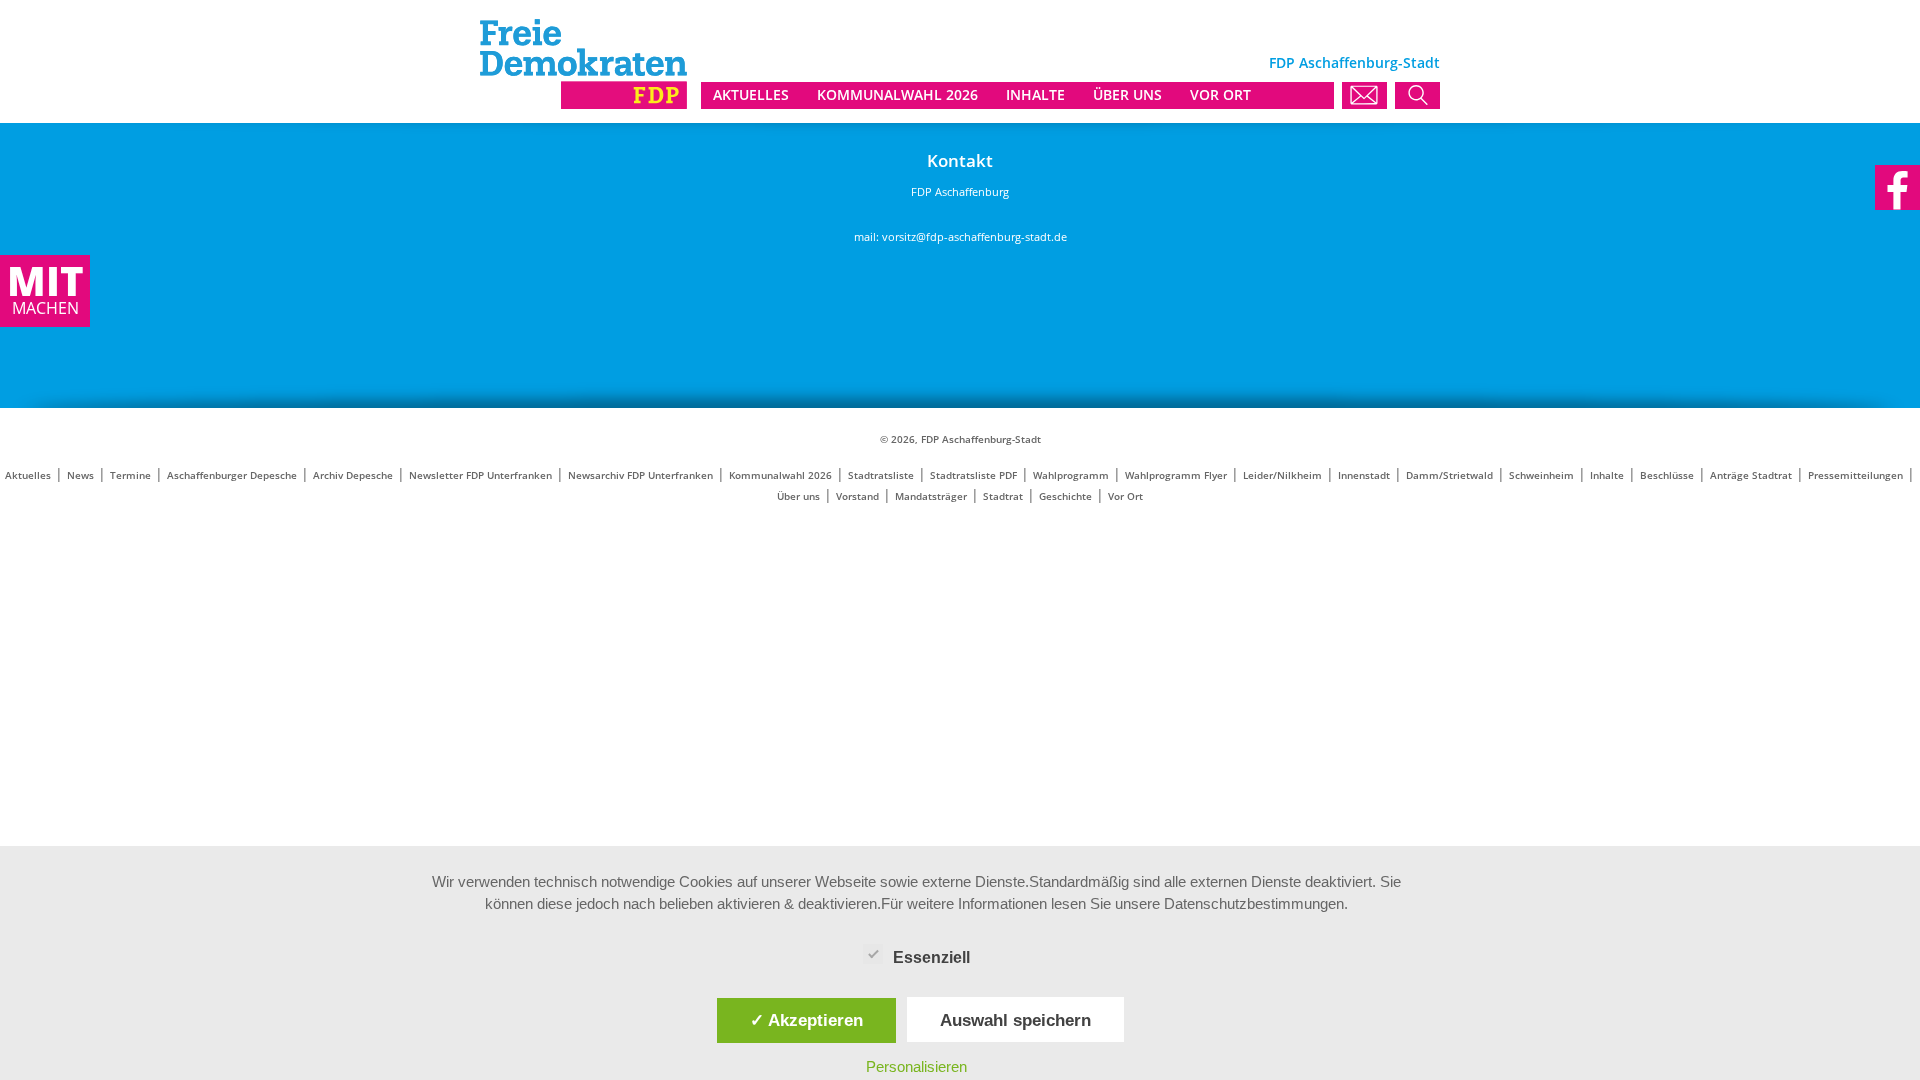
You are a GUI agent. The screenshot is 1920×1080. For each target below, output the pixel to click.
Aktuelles (28, 475)
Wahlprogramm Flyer (1176, 475)
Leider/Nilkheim (1282, 475)
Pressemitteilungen (1855, 475)
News (80, 475)
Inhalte (1607, 475)
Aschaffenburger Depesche (232, 475)
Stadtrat (1003, 496)
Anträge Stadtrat (1751, 475)
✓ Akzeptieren (806, 1020)
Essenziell (931, 957)
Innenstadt (1364, 475)
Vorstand (857, 496)
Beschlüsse (1667, 475)
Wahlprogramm (1071, 475)
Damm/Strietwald (1449, 475)
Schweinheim (1541, 475)
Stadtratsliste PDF (973, 475)
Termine (130, 475)
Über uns (798, 496)
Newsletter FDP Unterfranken (480, 475)
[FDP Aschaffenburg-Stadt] (583, 103)
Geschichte (1065, 496)
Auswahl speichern (1015, 1020)
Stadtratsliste (881, 475)
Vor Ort (1125, 496)
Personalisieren (916, 1066)
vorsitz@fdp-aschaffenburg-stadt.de (974, 236)
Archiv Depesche (353, 475)
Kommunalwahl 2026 (780, 475)
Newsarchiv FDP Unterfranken (640, 475)
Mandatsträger (931, 496)
